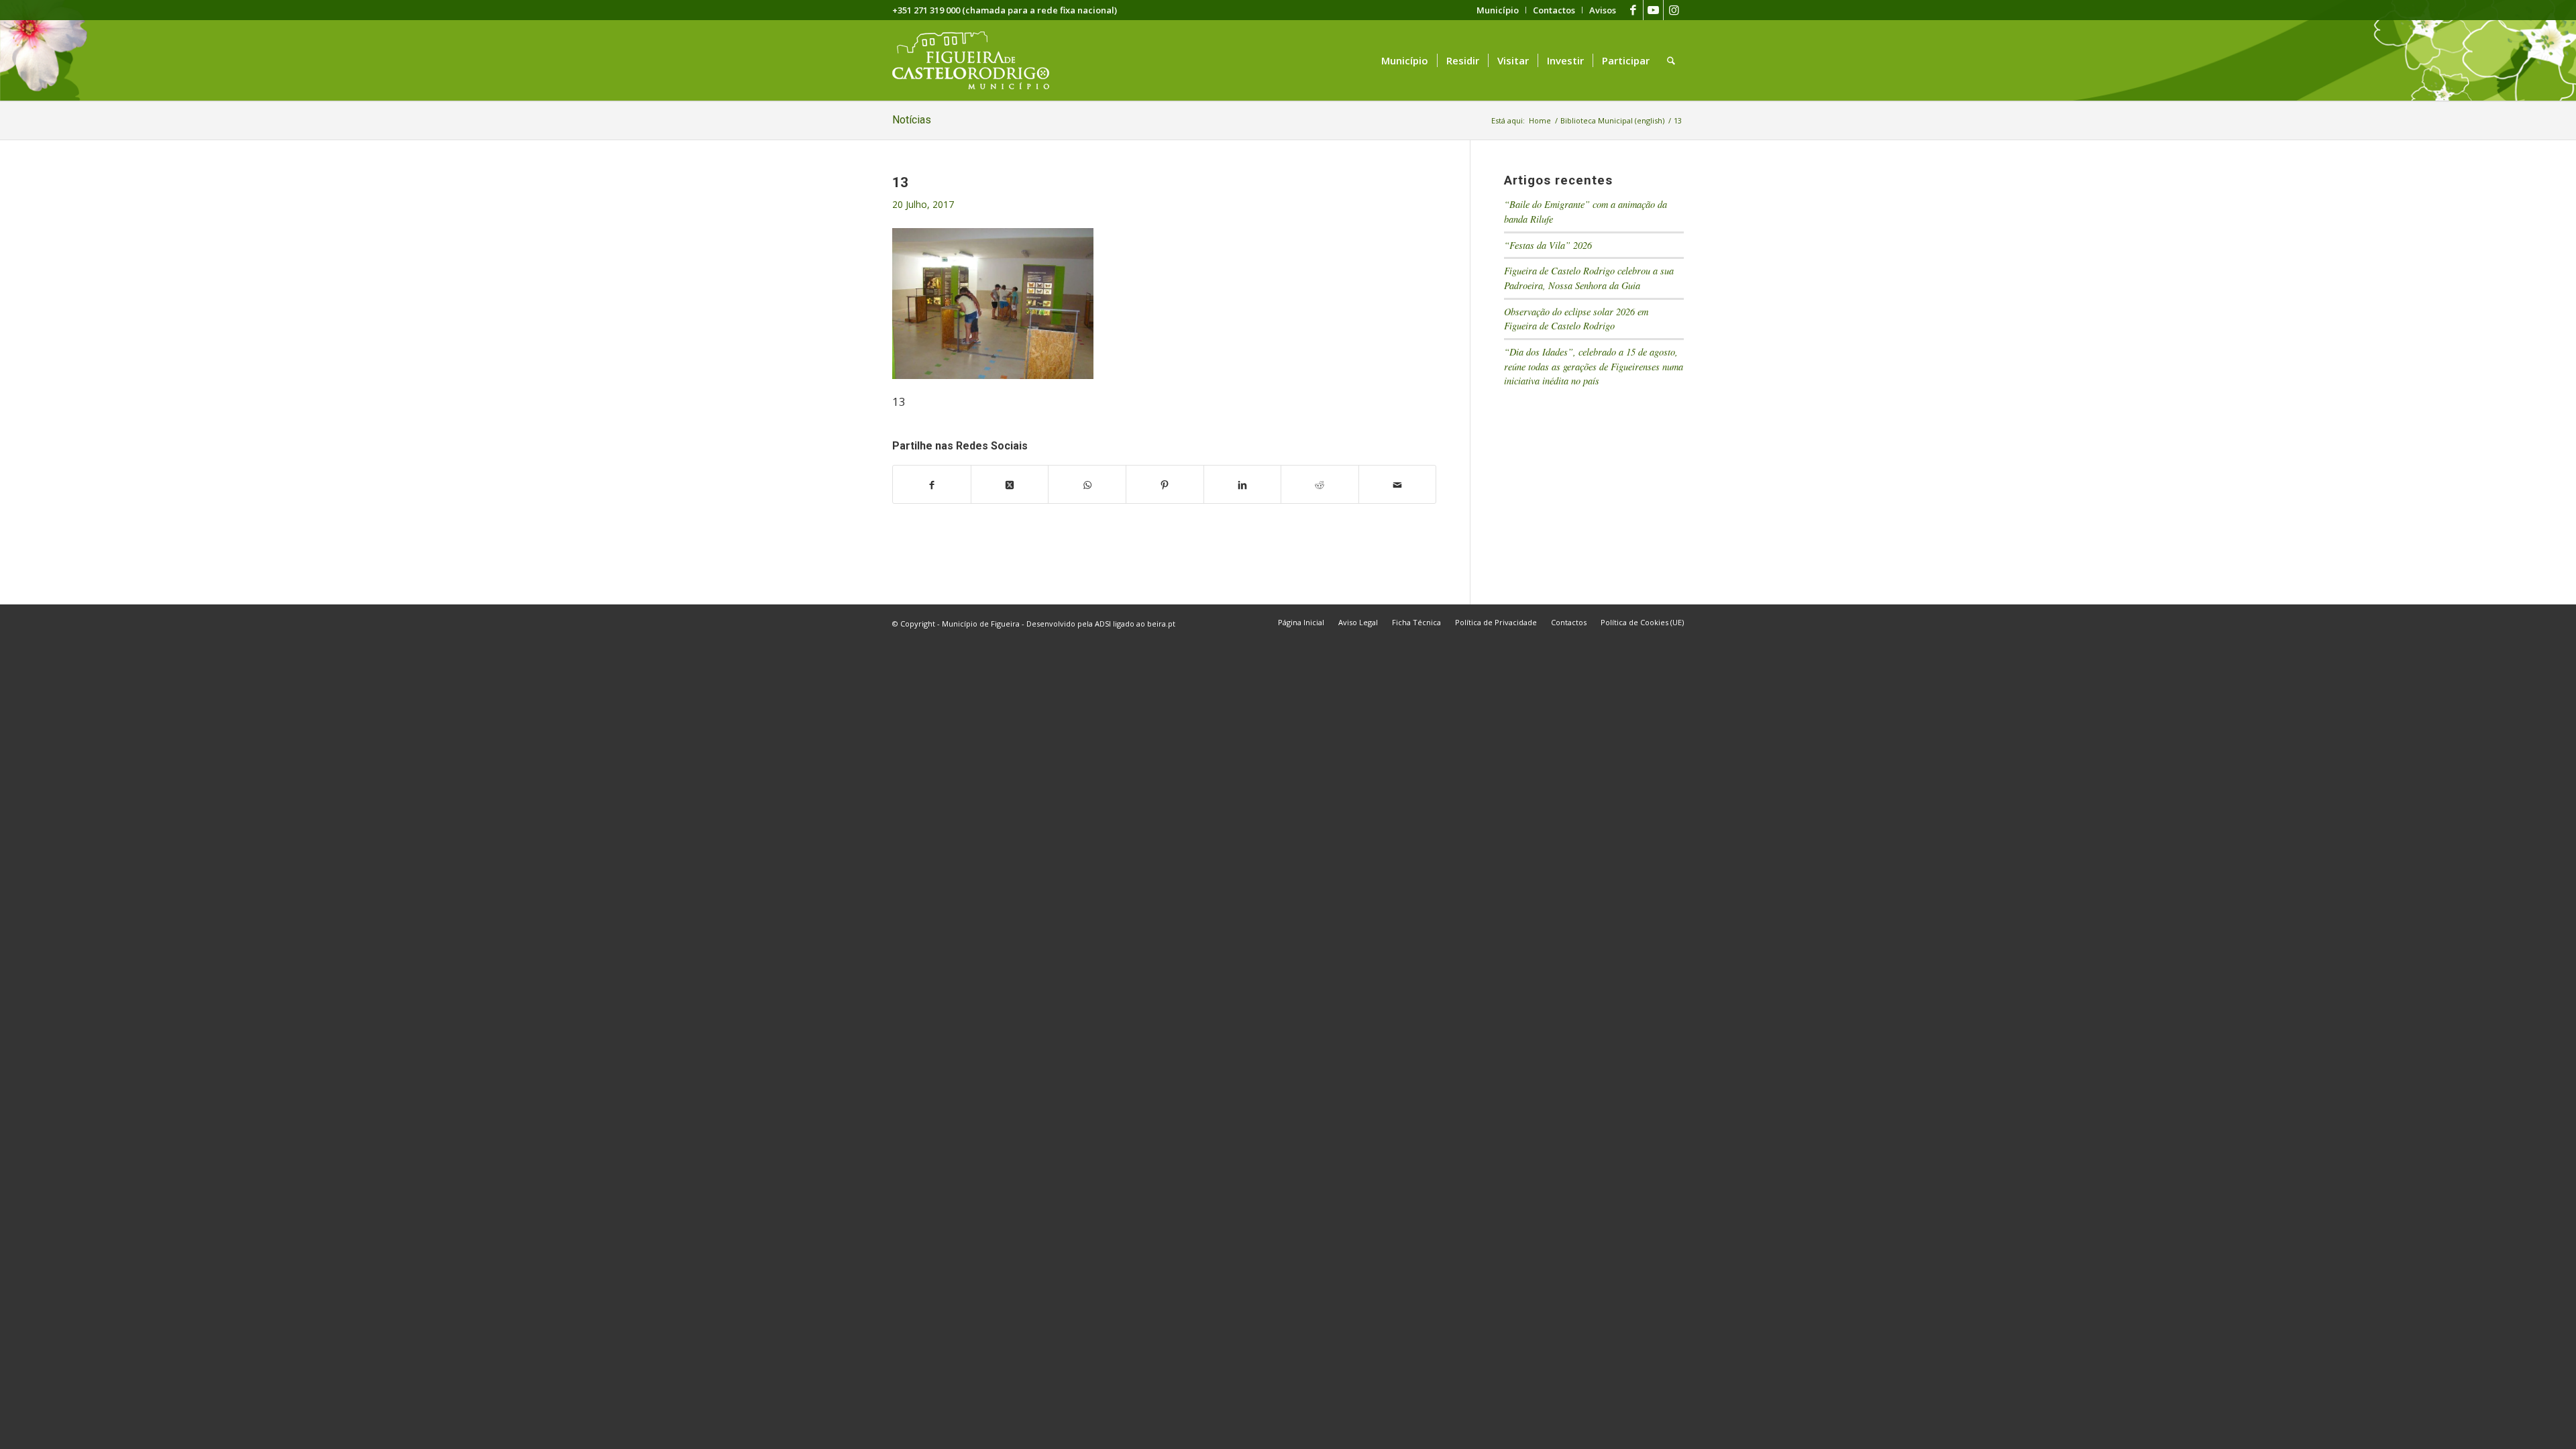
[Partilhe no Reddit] (1320, 484)
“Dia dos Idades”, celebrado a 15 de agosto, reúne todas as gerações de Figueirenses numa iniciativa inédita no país (1594, 366)
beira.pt (1161, 624)
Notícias (912, 120)
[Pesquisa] (1671, 60)
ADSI (1103, 624)
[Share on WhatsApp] (1087, 484)
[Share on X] (1010, 484)
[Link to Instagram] (1674, 10)
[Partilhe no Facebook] (932, 484)
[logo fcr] (981, 60)
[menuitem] (1498, 10)
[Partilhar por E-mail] (1398, 484)
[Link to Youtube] (1653, 10)
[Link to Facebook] (1633, 10)
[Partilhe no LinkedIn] (1243, 484)
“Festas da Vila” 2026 (1548, 245)
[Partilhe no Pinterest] (1165, 484)
